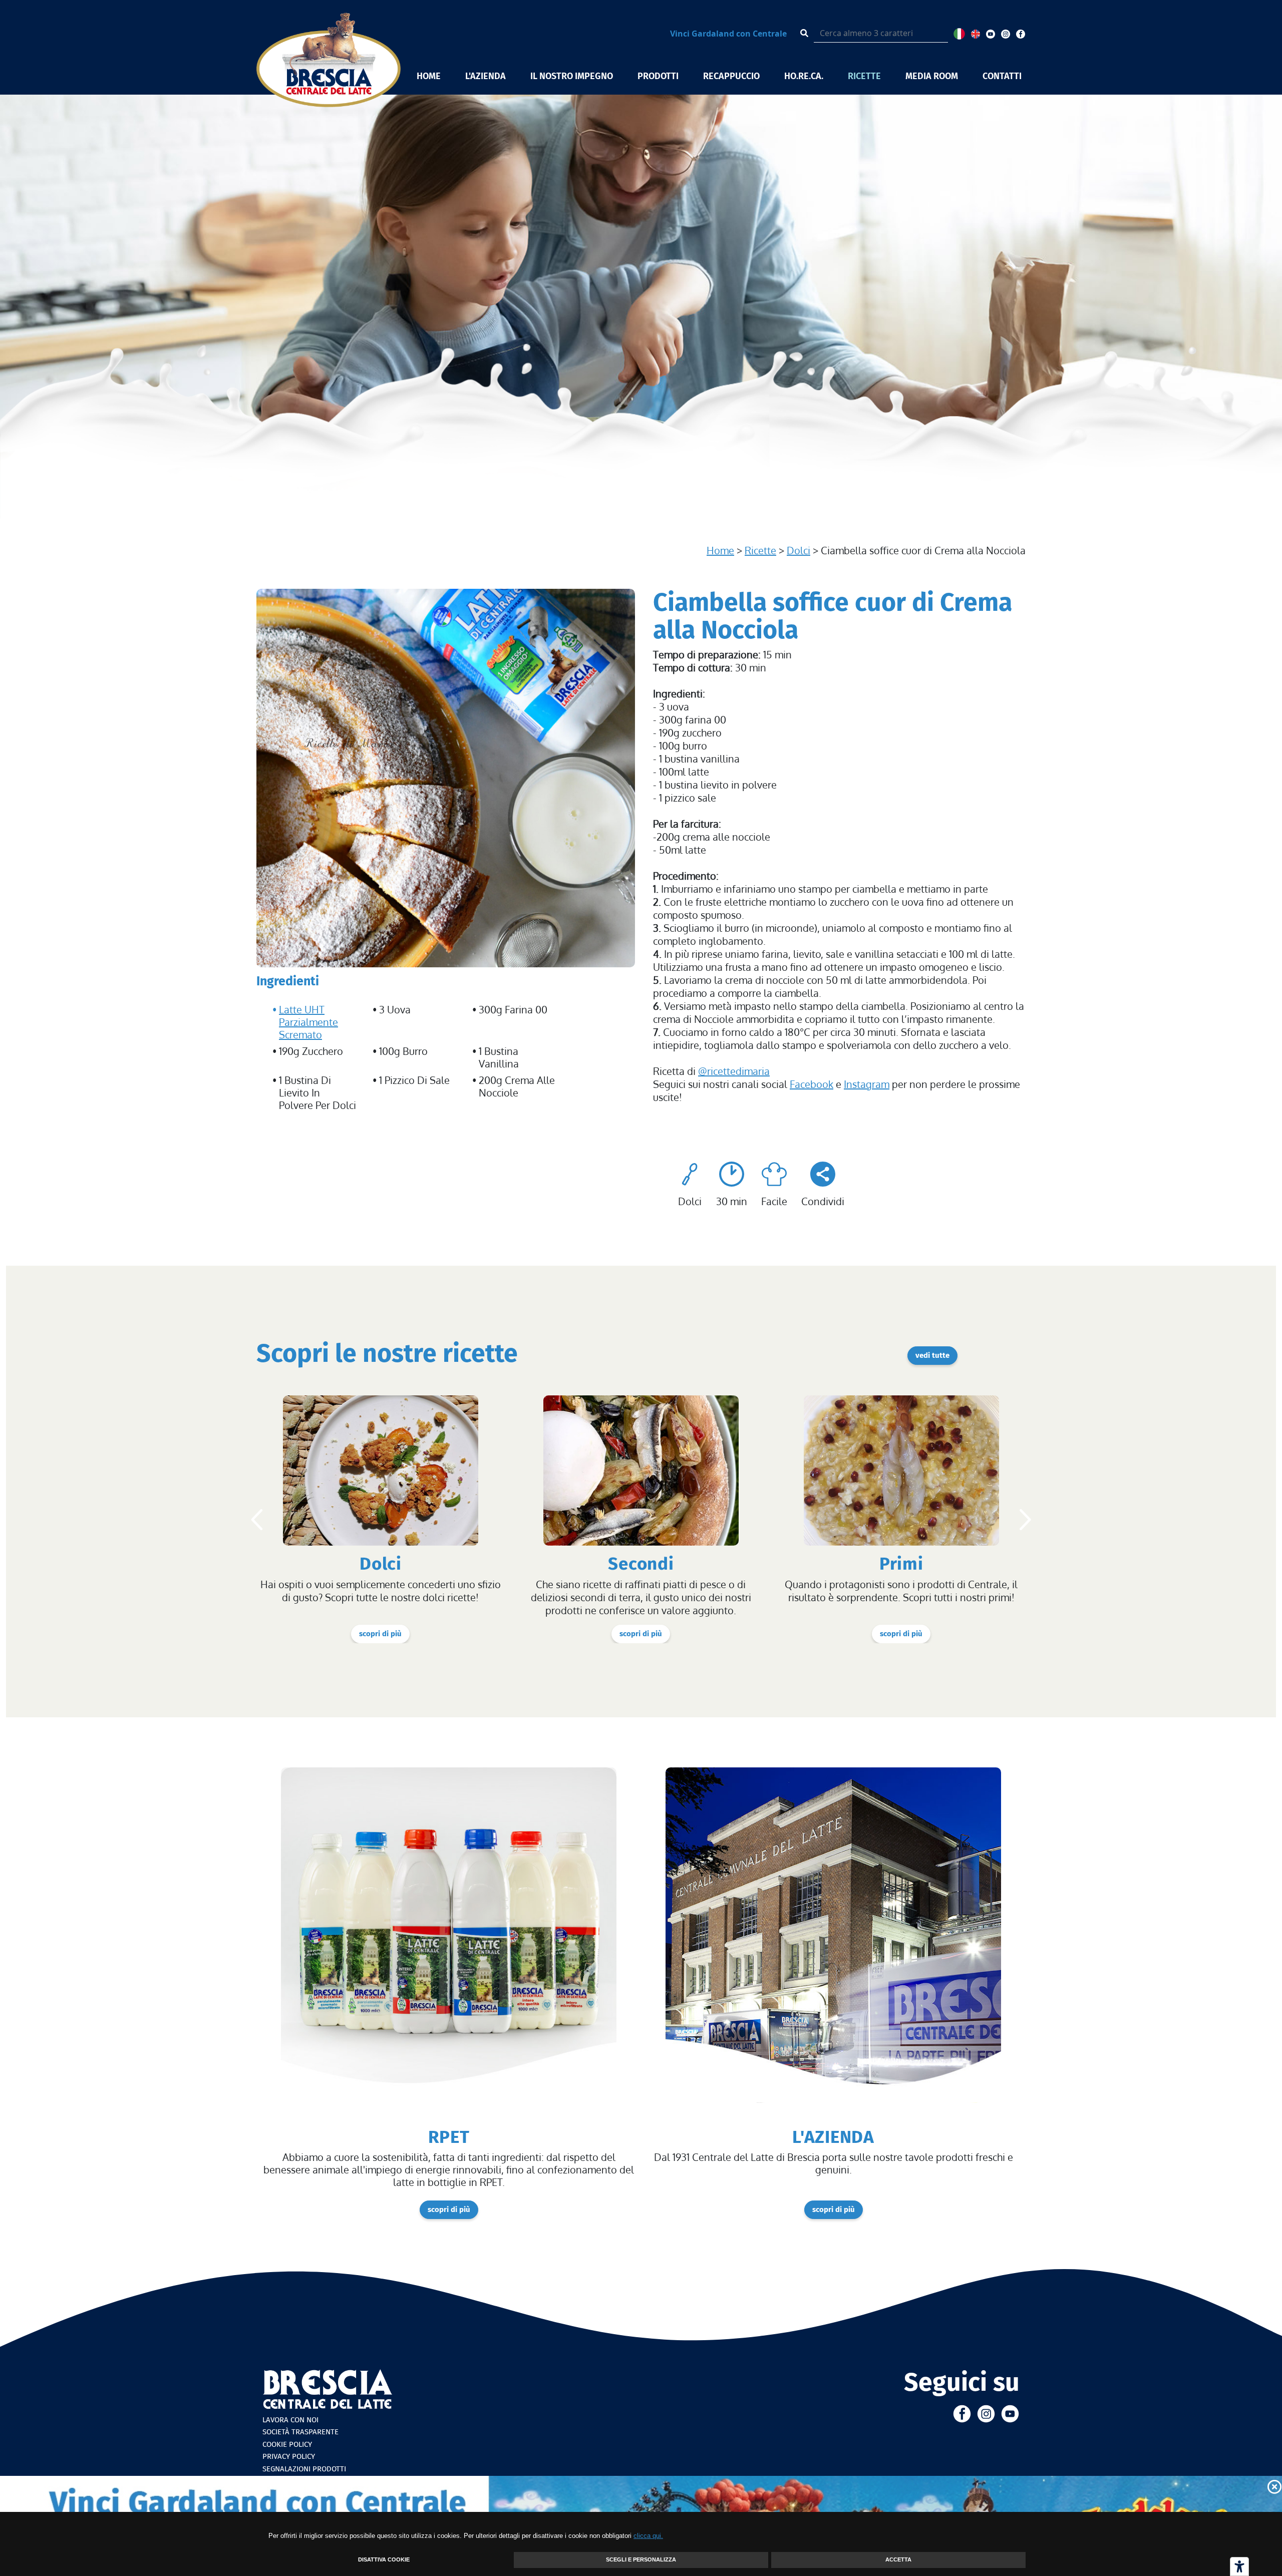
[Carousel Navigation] (641, 1520)
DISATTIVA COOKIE (384, 2559)
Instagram (867, 1084)
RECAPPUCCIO (731, 76)
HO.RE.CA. (804, 76)
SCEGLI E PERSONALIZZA (641, 2559)
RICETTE (864, 76)
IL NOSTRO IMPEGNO (572, 76)
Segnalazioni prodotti (304, 2469)
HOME (429, 76)
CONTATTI (1002, 76)
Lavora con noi (290, 2420)
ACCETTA (898, 2559)
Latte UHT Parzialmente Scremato (308, 1022)
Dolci (798, 550)
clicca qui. (648, 2536)
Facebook (812, 1084)
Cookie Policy (287, 2444)
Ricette (760, 550)
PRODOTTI (658, 76)
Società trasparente (300, 2432)
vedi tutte (932, 1355)
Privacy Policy (289, 2456)
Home (720, 550)
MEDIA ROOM (932, 76)
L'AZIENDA (486, 76)
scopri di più (380, 1634)
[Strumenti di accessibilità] (1239, 2566)
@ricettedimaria (734, 1071)
